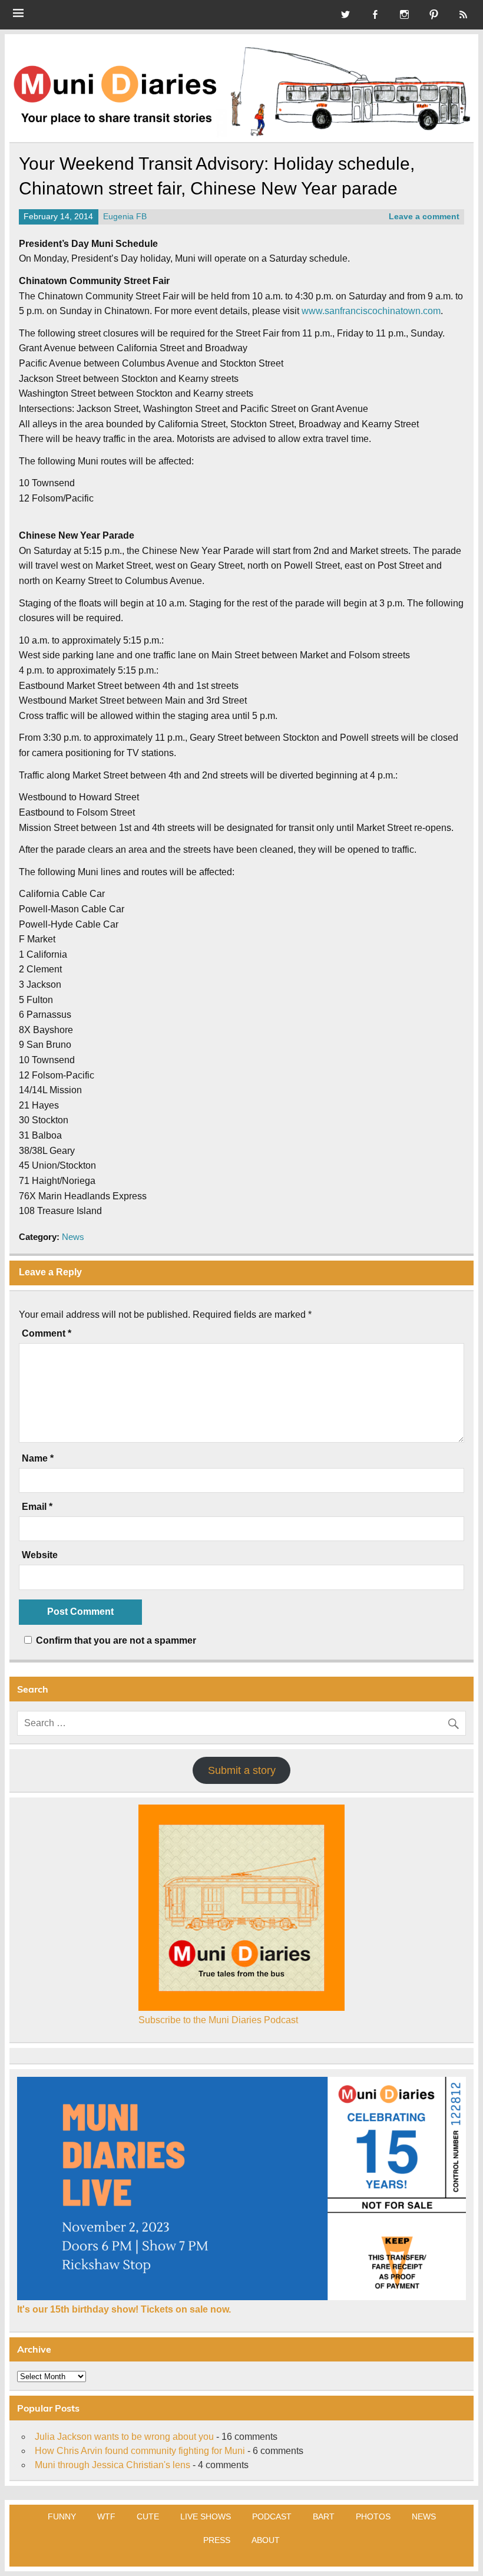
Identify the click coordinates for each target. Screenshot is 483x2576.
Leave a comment (424, 217)
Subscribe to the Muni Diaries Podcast (218, 2020)
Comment (47, 1334)
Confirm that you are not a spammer (115, 1640)
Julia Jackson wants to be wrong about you (124, 2437)
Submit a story (242, 1770)
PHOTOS (373, 2516)
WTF (106, 2516)
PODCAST (272, 2516)
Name (38, 1459)
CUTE (148, 2516)
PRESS (217, 2540)
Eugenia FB (125, 217)
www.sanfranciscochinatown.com (371, 311)
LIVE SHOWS (206, 2516)
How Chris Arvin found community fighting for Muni (140, 2451)
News (73, 1237)
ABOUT (266, 2540)
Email (37, 1507)
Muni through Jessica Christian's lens (113, 2465)
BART (324, 2516)
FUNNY (62, 2516)
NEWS (424, 2516)
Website (40, 1555)
